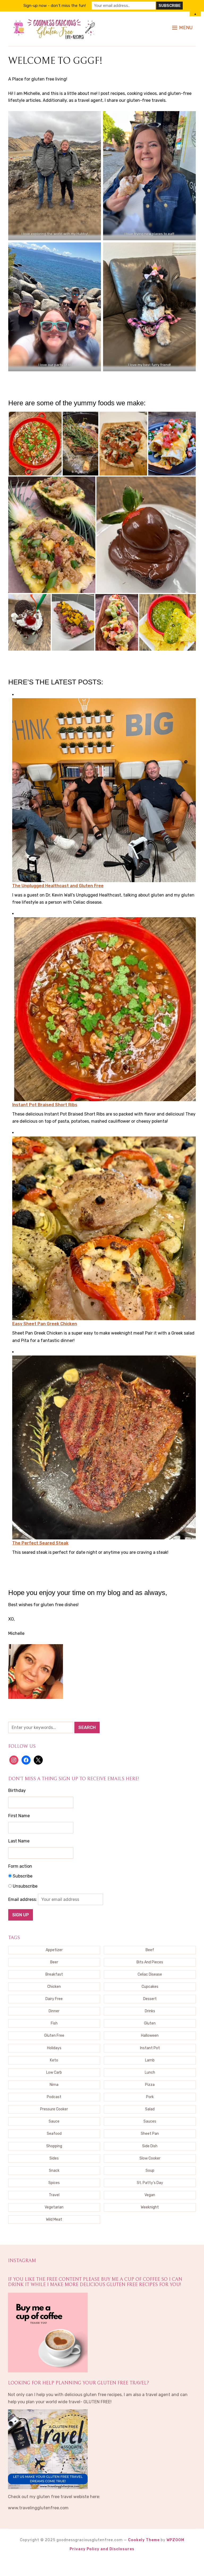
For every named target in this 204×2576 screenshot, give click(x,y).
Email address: (23, 1899)
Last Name (19, 1841)
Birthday (17, 1790)
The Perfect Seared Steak (40, 1543)
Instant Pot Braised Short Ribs (45, 1105)
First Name (19, 1816)
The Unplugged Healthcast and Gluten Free (58, 886)
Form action (20, 1866)
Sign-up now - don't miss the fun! (55, 6)
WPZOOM (175, 2540)
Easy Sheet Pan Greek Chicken (45, 1324)
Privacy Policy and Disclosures (102, 2549)
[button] (182, 28)
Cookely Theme (144, 2540)
